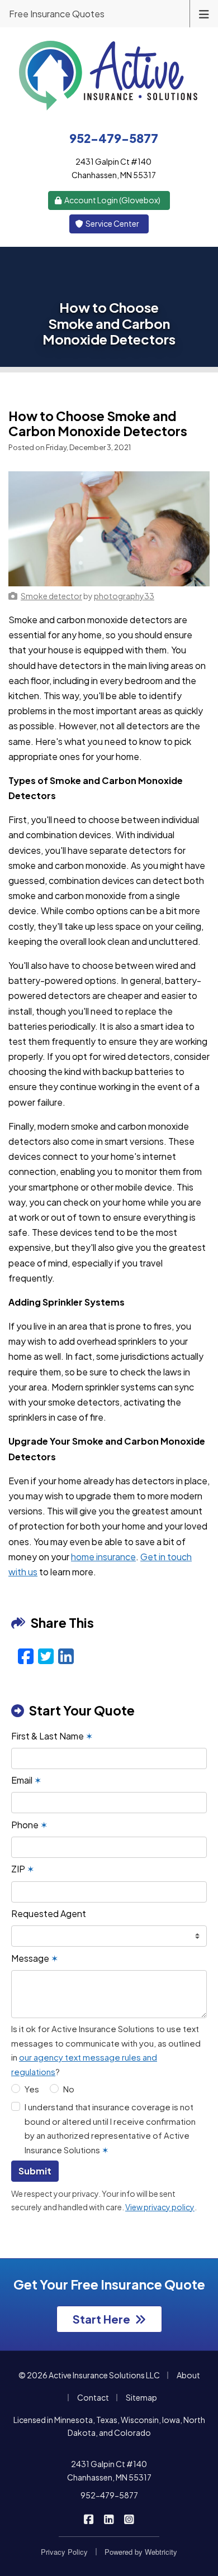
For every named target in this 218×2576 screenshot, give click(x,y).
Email (26, 1780)
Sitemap (141, 2397)
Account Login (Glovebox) (112, 200)
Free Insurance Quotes (57, 14)
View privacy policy (160, 2207)
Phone (29, 1825)
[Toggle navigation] (204, 13)
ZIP (23, 1869)
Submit (35, 2171)
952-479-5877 (109, 2495)
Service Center (112, 223)
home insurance (103, 1557)
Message (35, 1958)
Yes (32, 2089)
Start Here (101, 2319)
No (69, 2089)
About (188, 2375)
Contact (93, 2397)
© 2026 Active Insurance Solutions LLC (89, 2375)
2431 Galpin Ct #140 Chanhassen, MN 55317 (109, 2470)
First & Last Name (52, 1736)
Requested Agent (49, 1913)
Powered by (141, 2552)
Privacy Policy (64, 2552)
